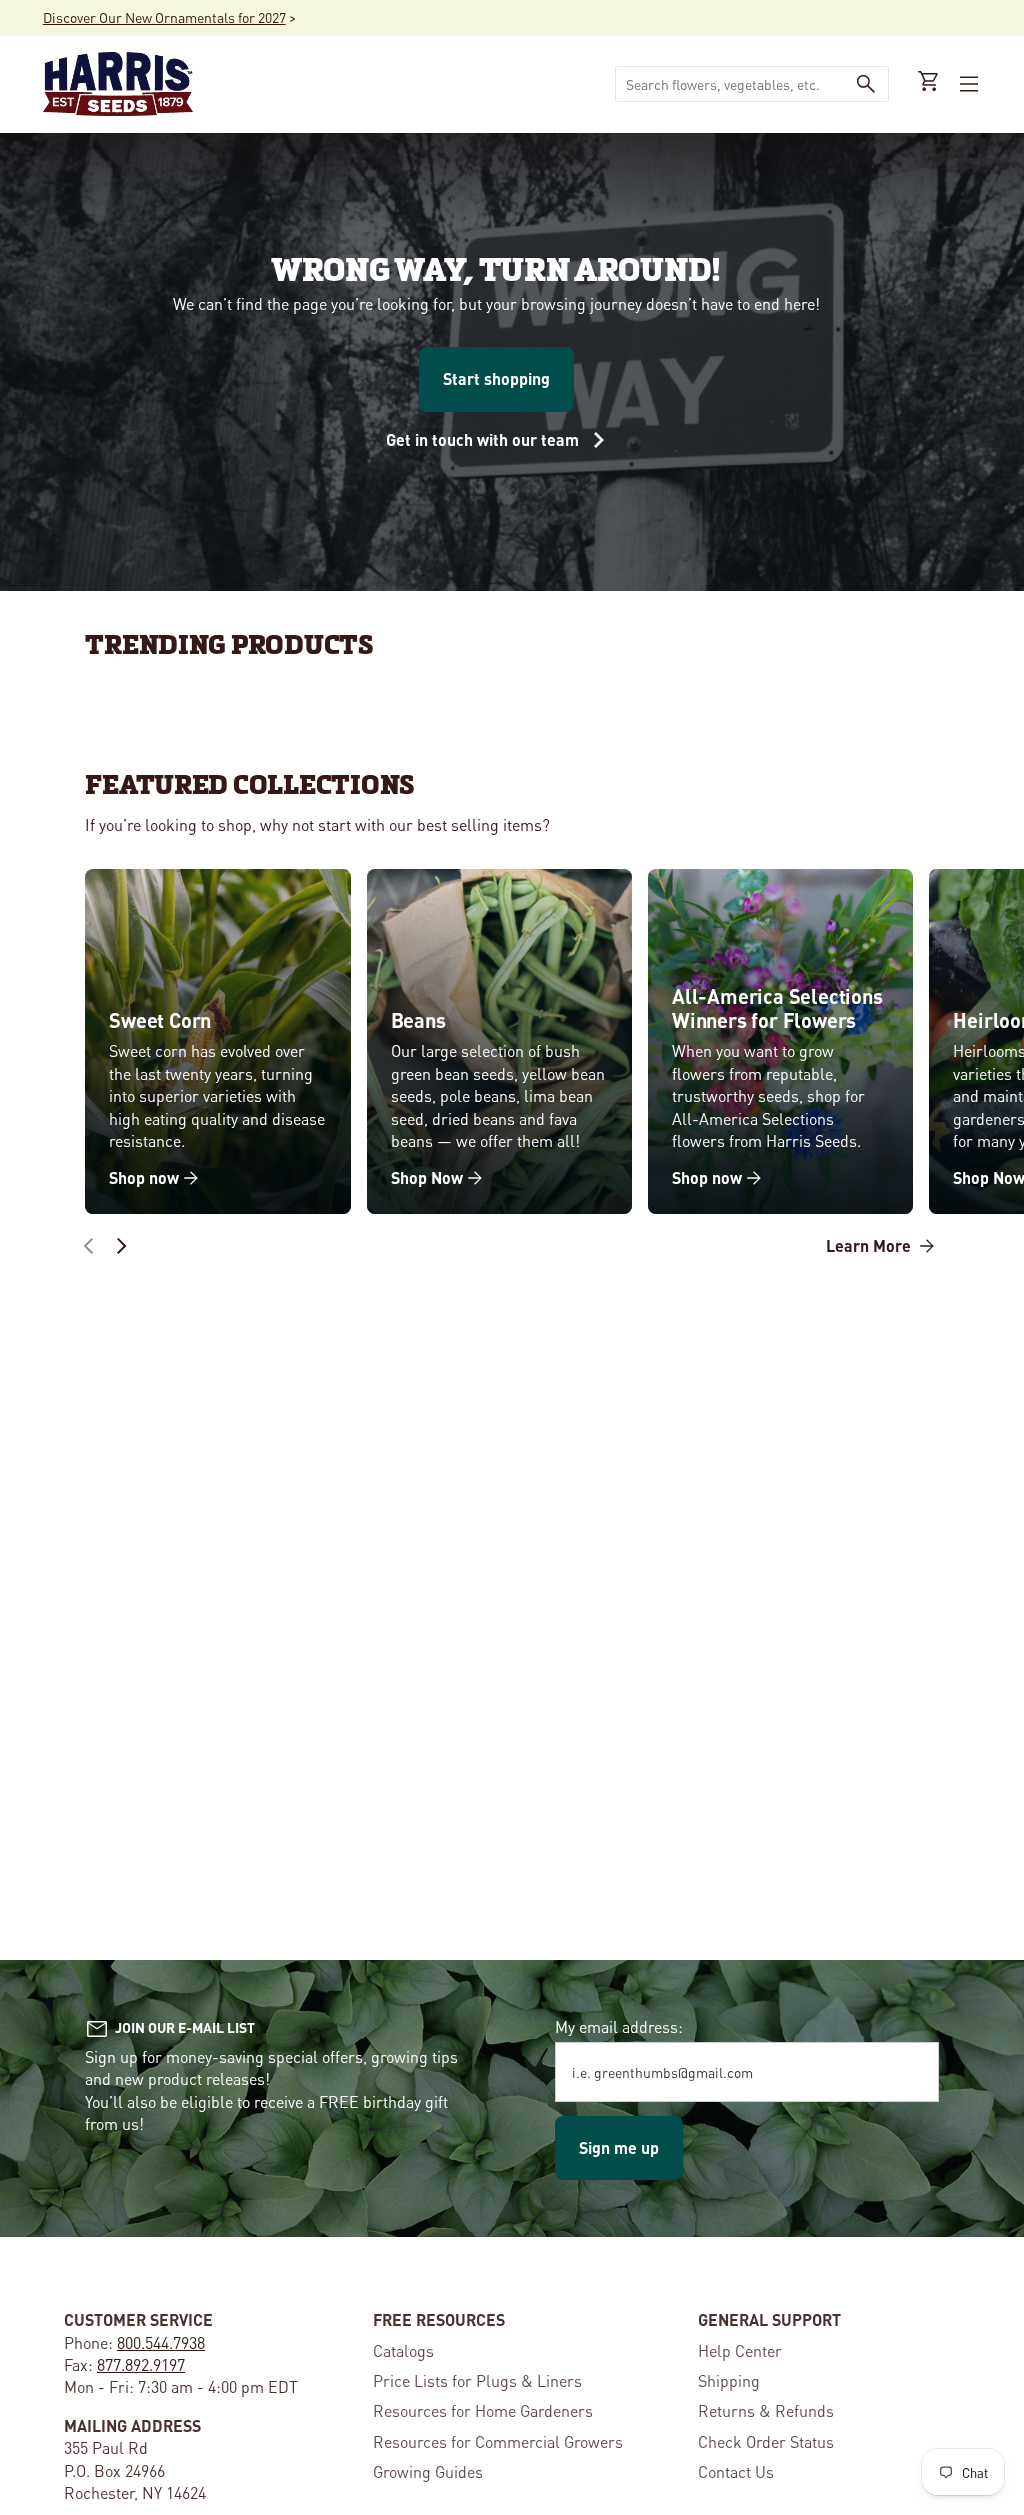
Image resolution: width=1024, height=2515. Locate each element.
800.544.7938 (161, 2342)
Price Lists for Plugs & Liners (477, 2380)
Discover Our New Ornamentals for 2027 (164, 17)
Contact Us (736, 2471)
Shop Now (427, 1177)
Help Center (740, 2350)
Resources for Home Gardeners (483, 2410)
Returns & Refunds (766, 2410)
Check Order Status (766, 2441)
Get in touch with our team (484, 439)
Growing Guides (428, 2471)
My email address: (619, 2026)
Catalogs (403, 2350)
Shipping (729, 2380)
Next (121, 1246)
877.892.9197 (141, 2364)
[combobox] (730, 84)
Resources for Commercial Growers (498, 2441)
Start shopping (496, 378)
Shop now (144, 1177)
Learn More (870, 1245)
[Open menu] (967, 84)
